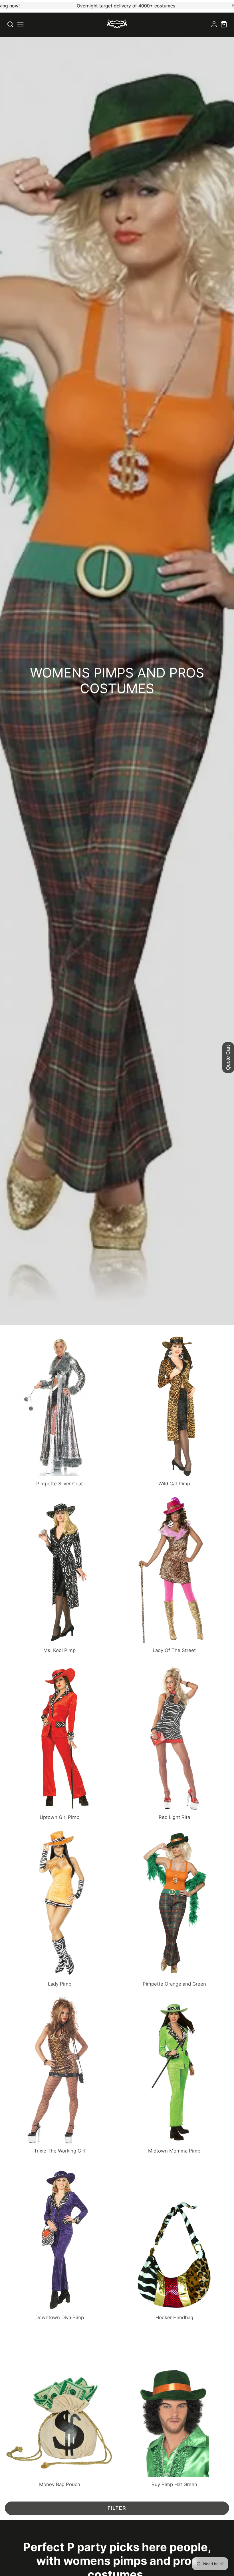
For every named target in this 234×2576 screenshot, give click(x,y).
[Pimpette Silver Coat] (60, 1408)
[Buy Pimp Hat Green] (174, 2409)
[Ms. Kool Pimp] (60, 1575)
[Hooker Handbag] (174, 2242)
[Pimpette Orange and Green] (174, 1908)
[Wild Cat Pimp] (174, 1408)
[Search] (10, 24)
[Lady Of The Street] (174, 1575)
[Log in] (214, 24)
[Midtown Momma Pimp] (174, 2075)
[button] (20, 24)
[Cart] (224, 24)
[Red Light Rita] (174, 1742)
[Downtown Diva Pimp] (60, 2242)
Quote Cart (228, 1058)
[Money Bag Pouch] (60, 2409)
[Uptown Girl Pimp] (60, 1742)
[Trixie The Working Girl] (60, 2075)
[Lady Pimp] (60, 1908)
